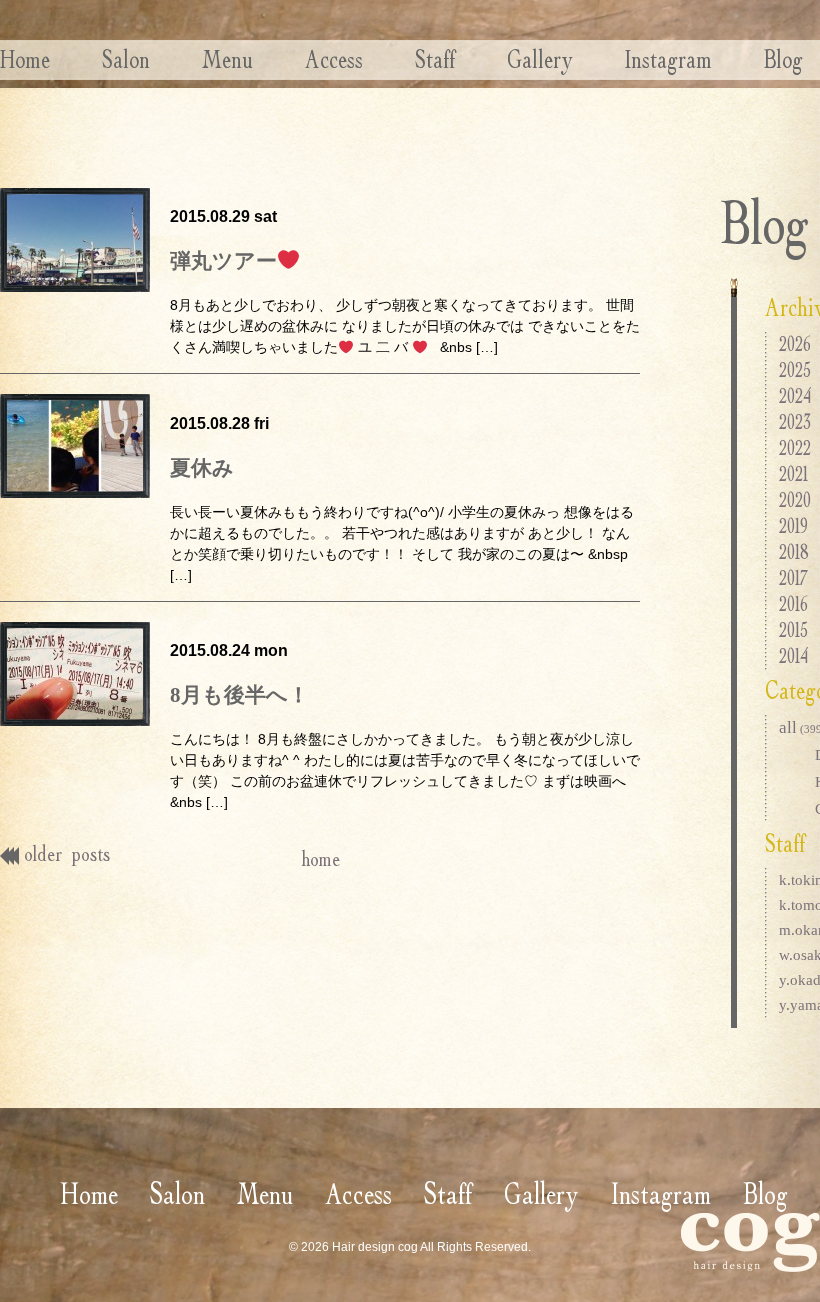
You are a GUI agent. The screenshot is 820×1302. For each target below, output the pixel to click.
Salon (126, 59)
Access (334, 59)
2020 (795, 499)
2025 (795, 369)
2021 (793, 473)
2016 (793, 603)
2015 (793, 629)
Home (25, 59)
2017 (793, 577)
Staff (435, 59)
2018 (794, 551)
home (320, 858)
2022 (795, 447)
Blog (783, 59)
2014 (793, 655)
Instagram (668, 59)
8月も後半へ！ (239, 695)
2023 (795, 421)
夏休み (202, 468)
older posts (67, 853)
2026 (795, 343)
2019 (793, 525)
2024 (795, 395)
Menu (227, 59)
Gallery (540, 59)
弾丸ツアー (223, 261)
